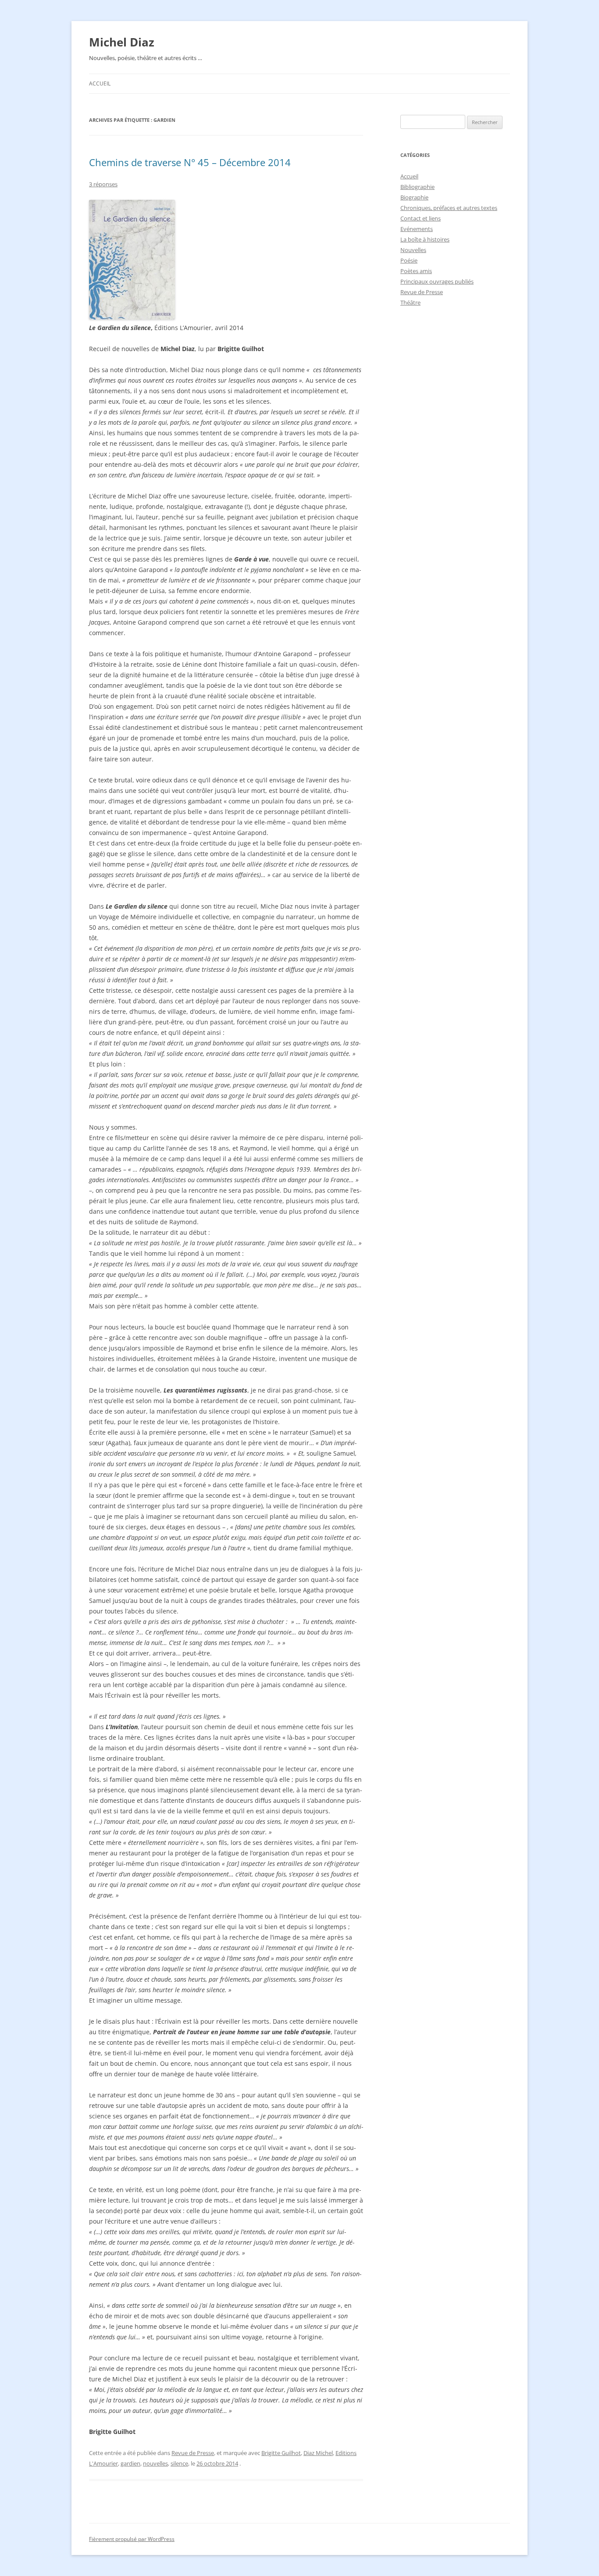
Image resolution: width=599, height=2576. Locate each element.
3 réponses (103, 184)
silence (179, 2463)
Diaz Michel (318, 2453)
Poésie (409, 260)
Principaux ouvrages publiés (437, 281)
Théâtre (410, 302)
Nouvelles (413, 250)
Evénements (417, 229)
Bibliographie (417, 187)
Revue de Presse (193, 2453)
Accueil (100, 83)
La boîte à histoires (425, 239)
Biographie (414, 197)
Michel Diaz (122, 42)
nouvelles (155, 2463)
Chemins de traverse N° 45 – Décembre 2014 (190, 162)
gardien (130, 2463)
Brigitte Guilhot (281, 2453)
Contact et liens (421, 218)
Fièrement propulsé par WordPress (132, 2539)
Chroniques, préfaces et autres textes (449, 208)
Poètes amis (416, 271)
